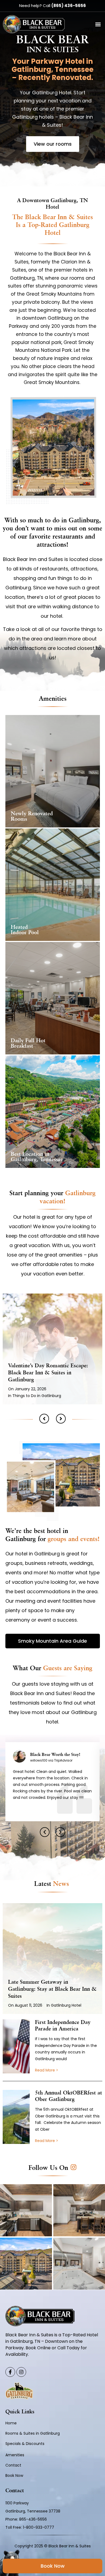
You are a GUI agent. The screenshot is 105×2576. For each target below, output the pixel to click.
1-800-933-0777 (38, 2527)
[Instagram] (21, 2372)
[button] (98, 24)
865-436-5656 (34, 2519)
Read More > (47, 2070)
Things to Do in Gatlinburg (37, 1396)
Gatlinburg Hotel (66, 2005)
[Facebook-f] (10, 2372)
